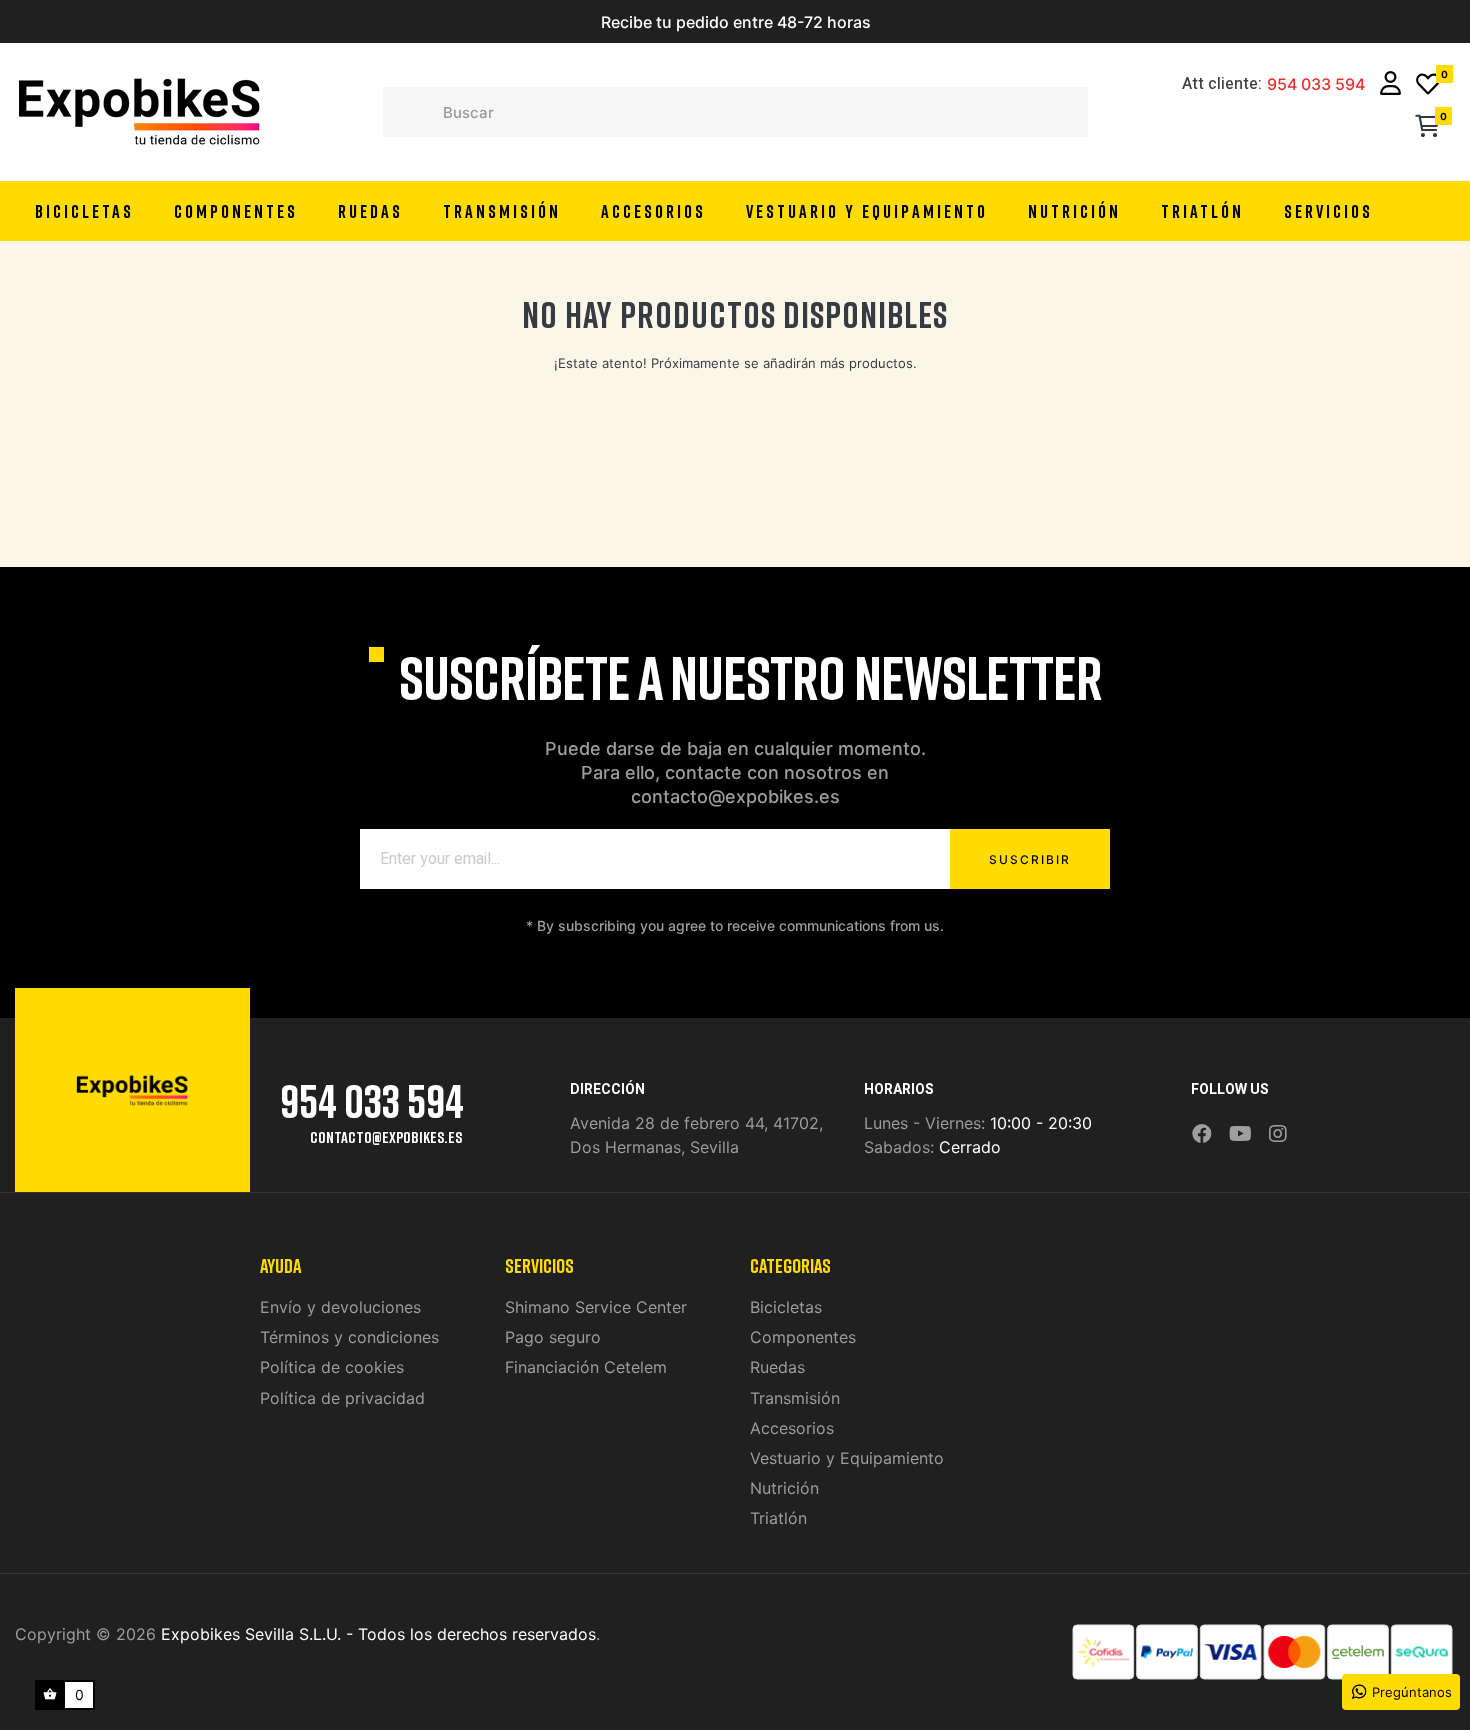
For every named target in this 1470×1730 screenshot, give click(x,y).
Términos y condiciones (349, 1337)
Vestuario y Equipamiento (847, 1458)
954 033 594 (1316, 85)
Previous (515, 22)
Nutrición (784, 1488)
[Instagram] (1278, 1134)
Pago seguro (553, 1337)
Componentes (803, 1337)
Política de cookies (332, 1367)
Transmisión (795, 1398)
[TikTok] (1304, 1120)
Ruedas (777, 1367)
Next (955, 22)
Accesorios (792, 1428)
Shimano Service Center (596, 1307)
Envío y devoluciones (340, 1307)
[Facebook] (1202, 1134)
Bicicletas (786, 1307)
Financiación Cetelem (586, 1367)
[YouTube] (1240, 1134)
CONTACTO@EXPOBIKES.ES (386, 1137)
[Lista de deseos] (1428, 85)
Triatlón (778, 1518)
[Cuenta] (1390, 85)
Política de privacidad (342, 1398)
